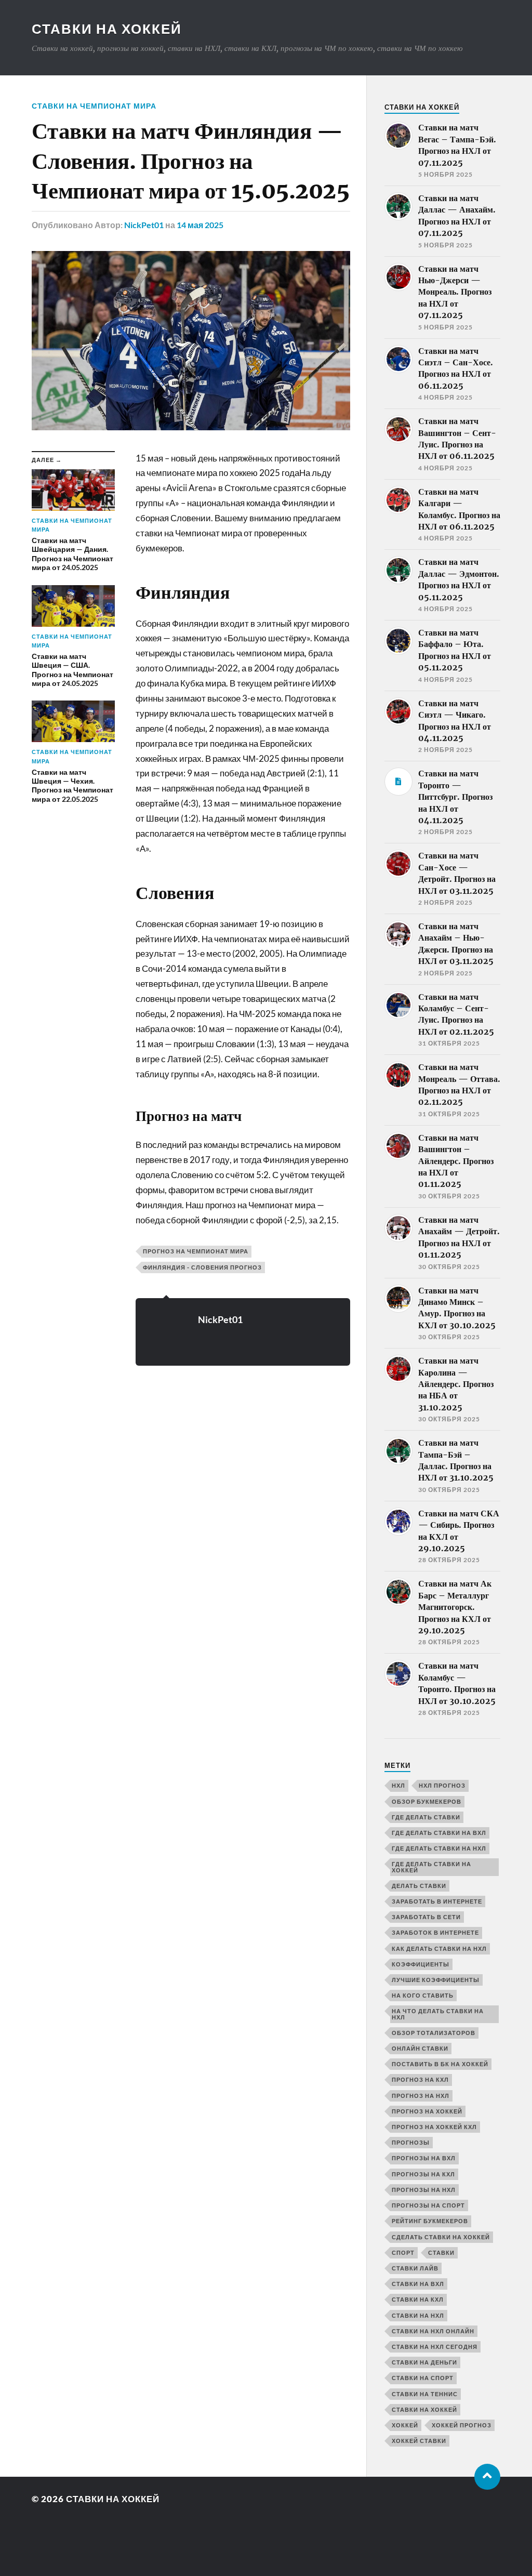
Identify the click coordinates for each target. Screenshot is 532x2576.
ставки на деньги (424, 2362)
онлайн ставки (420, 2048)
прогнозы (411, 2142)
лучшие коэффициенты (436, 1980)
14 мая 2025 (200, 225)
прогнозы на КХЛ (423, 2174)
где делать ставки (426, 1817)
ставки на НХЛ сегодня (435, 2347)
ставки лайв (415, 2268)
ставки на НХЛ (418, 2315)
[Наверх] (487, 2477)
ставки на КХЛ (418, 2299)
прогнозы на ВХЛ (424, 2158)
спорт (403, 2253)
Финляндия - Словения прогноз (202, 1267)
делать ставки (419, 1886)
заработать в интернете (437, 1901)
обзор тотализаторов (434, 2033)
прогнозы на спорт (428, 2205)
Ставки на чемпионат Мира (94, 106)
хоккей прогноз (462, 2425)
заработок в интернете (435, 1932)
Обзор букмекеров (427, 1801)
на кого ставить (423, 1995)
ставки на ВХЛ (418, 2284)
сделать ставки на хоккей (441, 2237)
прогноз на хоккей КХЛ (434, 2127)
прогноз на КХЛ (420, 2079)
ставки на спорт (423, 2378)
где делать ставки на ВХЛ (439, 1833)
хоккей (405, 2425)
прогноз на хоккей (427, 2111)
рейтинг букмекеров (430, 2221)
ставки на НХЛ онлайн (433, 2331)
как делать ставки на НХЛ (439, 1948)
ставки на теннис (425, 2394)
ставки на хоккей (424, 2409)
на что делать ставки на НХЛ (438, 2014)
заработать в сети (426, 1917)
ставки (441, 2253)
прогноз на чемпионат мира (196, 1251)
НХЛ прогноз (442, 1785)
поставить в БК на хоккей (440, 2064)
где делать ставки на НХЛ (439, 1848)
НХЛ (398, 1785)
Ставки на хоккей (107, 29)
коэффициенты (421, 1964)
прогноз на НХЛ (421, 2096)
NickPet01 (144, 225)
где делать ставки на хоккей (431, 1867)
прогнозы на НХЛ (424, 2190)
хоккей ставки (419, 2441)
